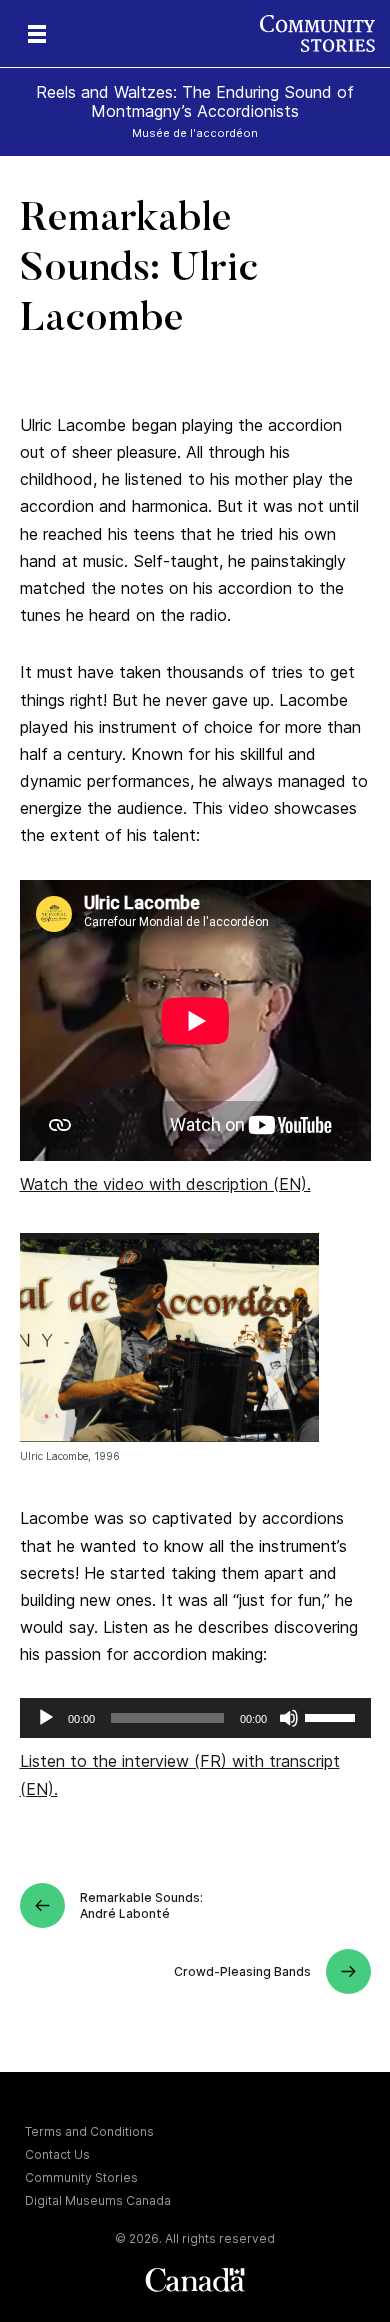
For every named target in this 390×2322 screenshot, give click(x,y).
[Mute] (289, 1718)
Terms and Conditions (89, 2131)
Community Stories (81, 2177)
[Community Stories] (325, 33)
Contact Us (57, 2154)
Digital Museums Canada (98, 2200)
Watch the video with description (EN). (165, 1184)
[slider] (333, 1716)
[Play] (46, 1718)
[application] (195, 1718)
